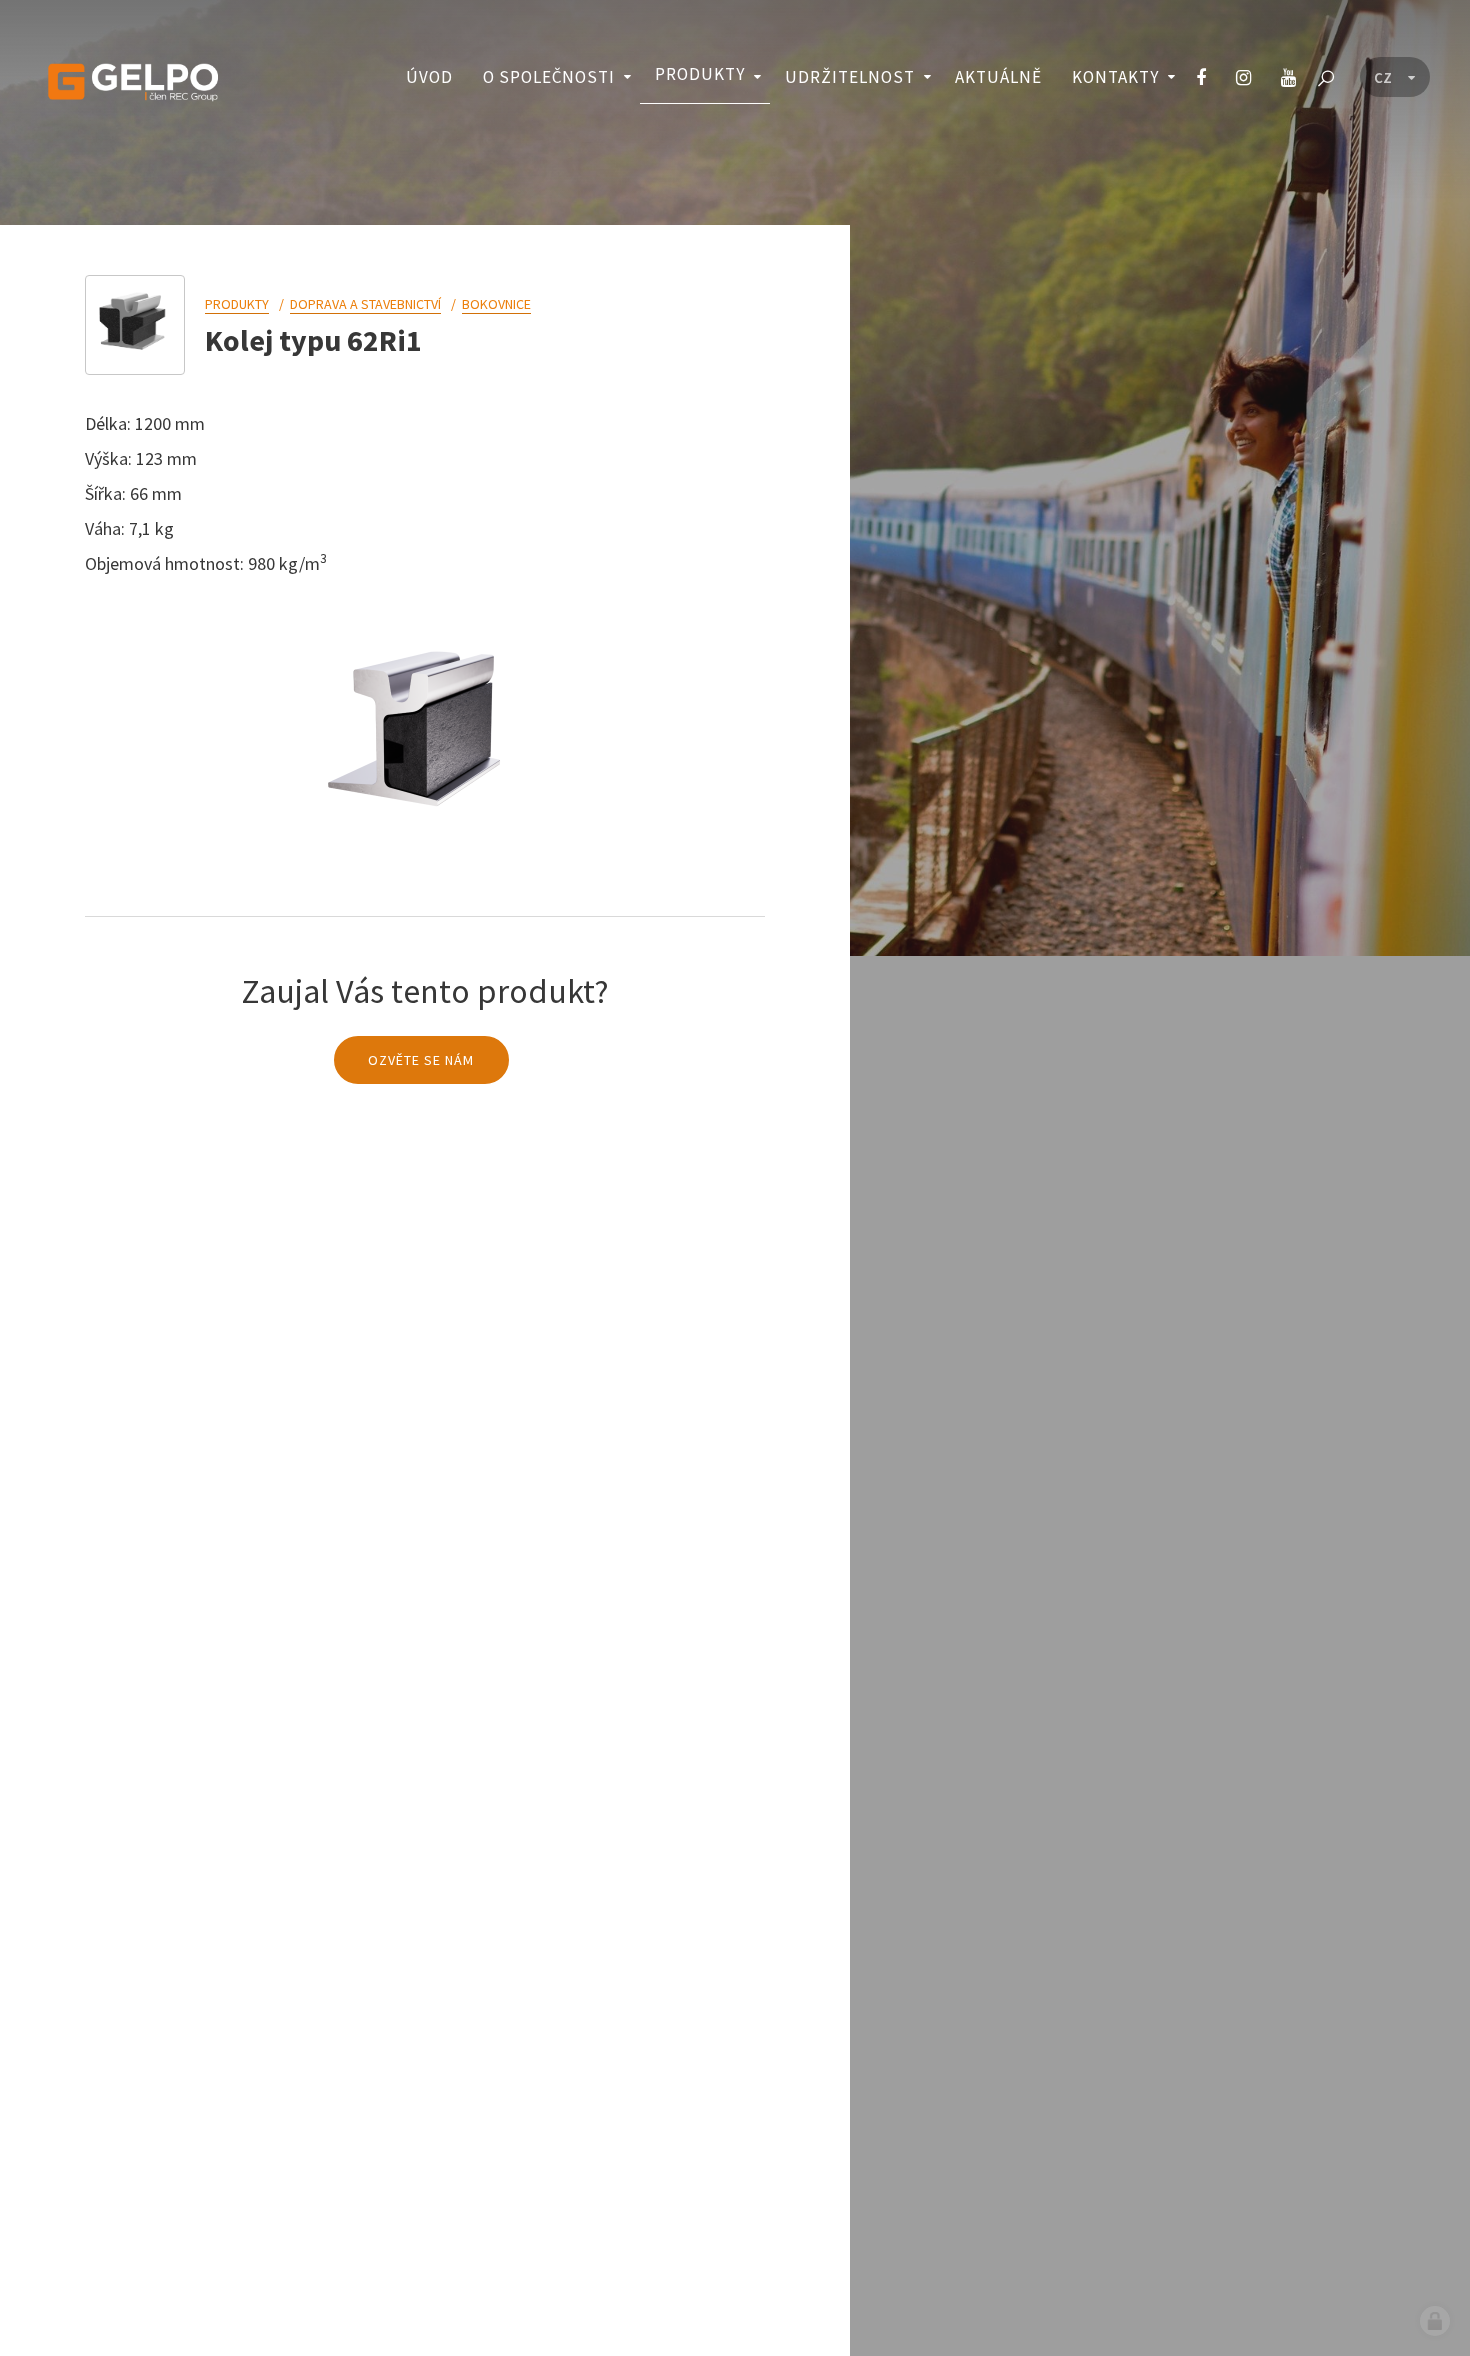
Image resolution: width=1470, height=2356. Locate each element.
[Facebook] (1201, 78)
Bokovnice (496, 304)
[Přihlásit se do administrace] (1435, 2321)
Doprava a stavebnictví (365, 304)
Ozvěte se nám (421, 1060)
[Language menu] (1395, 78)
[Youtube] (1288, 78)
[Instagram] (1243, 78)
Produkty (237, 304)
